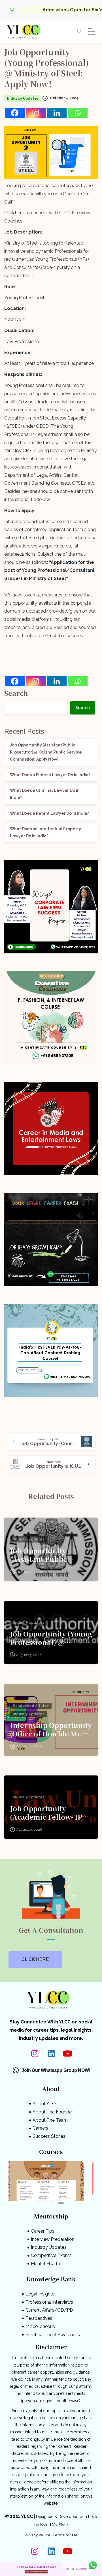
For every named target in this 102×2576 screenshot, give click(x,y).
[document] (51, 1288)
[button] (89, 1234)
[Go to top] (93, 2551)
